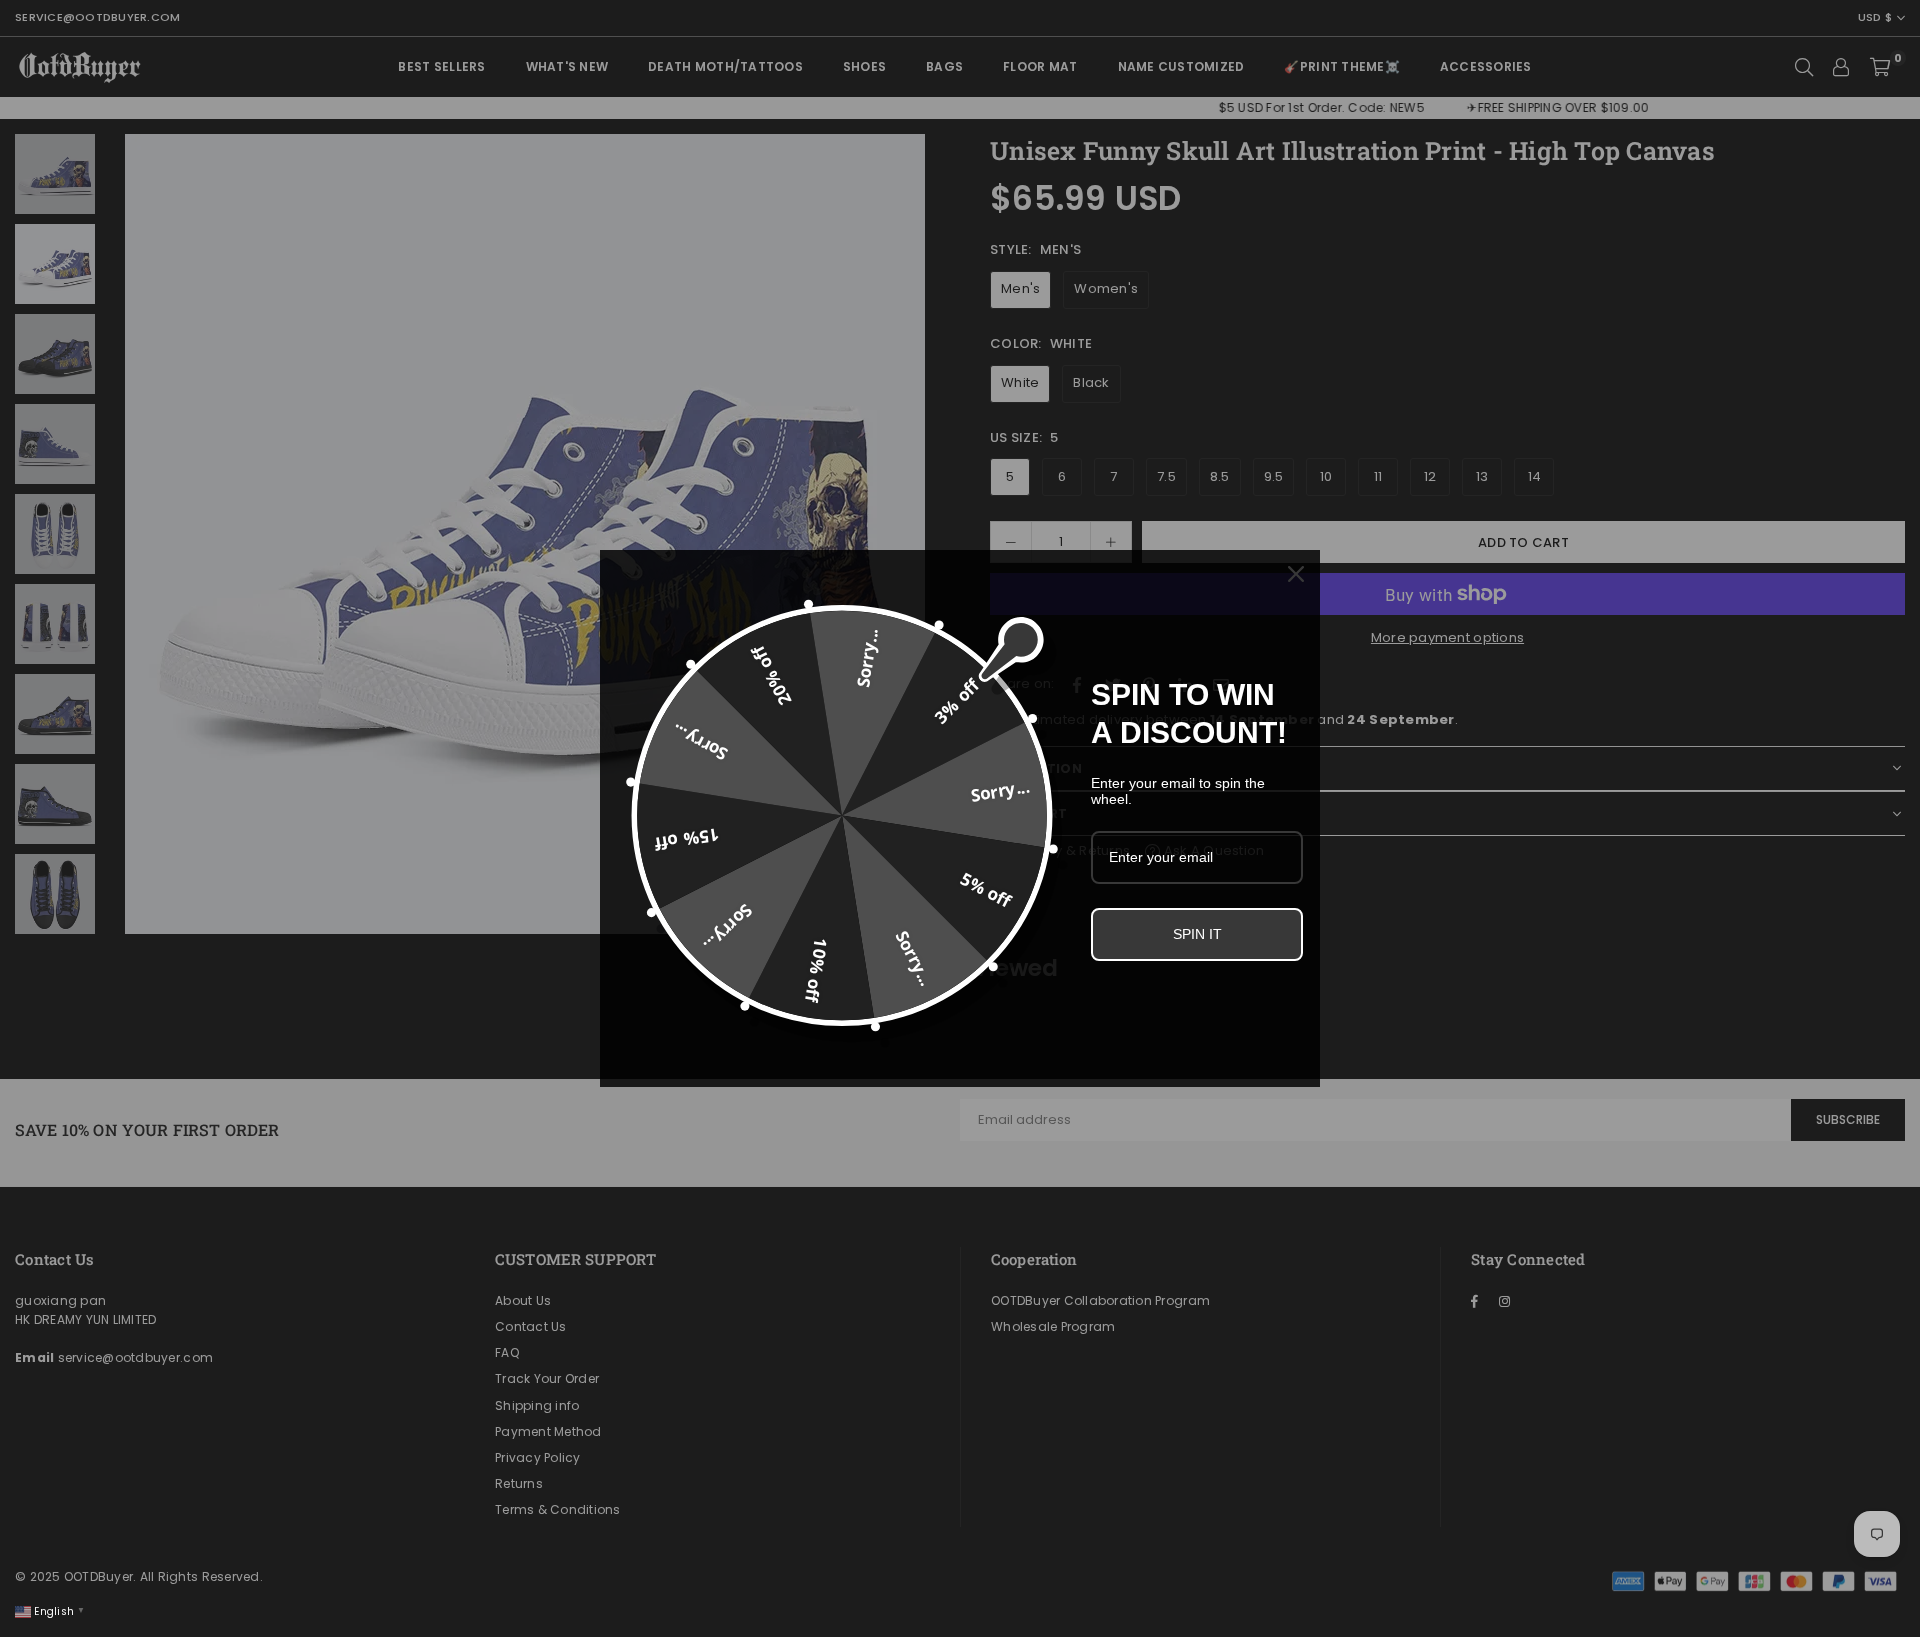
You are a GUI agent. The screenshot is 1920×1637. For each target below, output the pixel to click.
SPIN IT (1197, 934)
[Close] (1296, 574)
